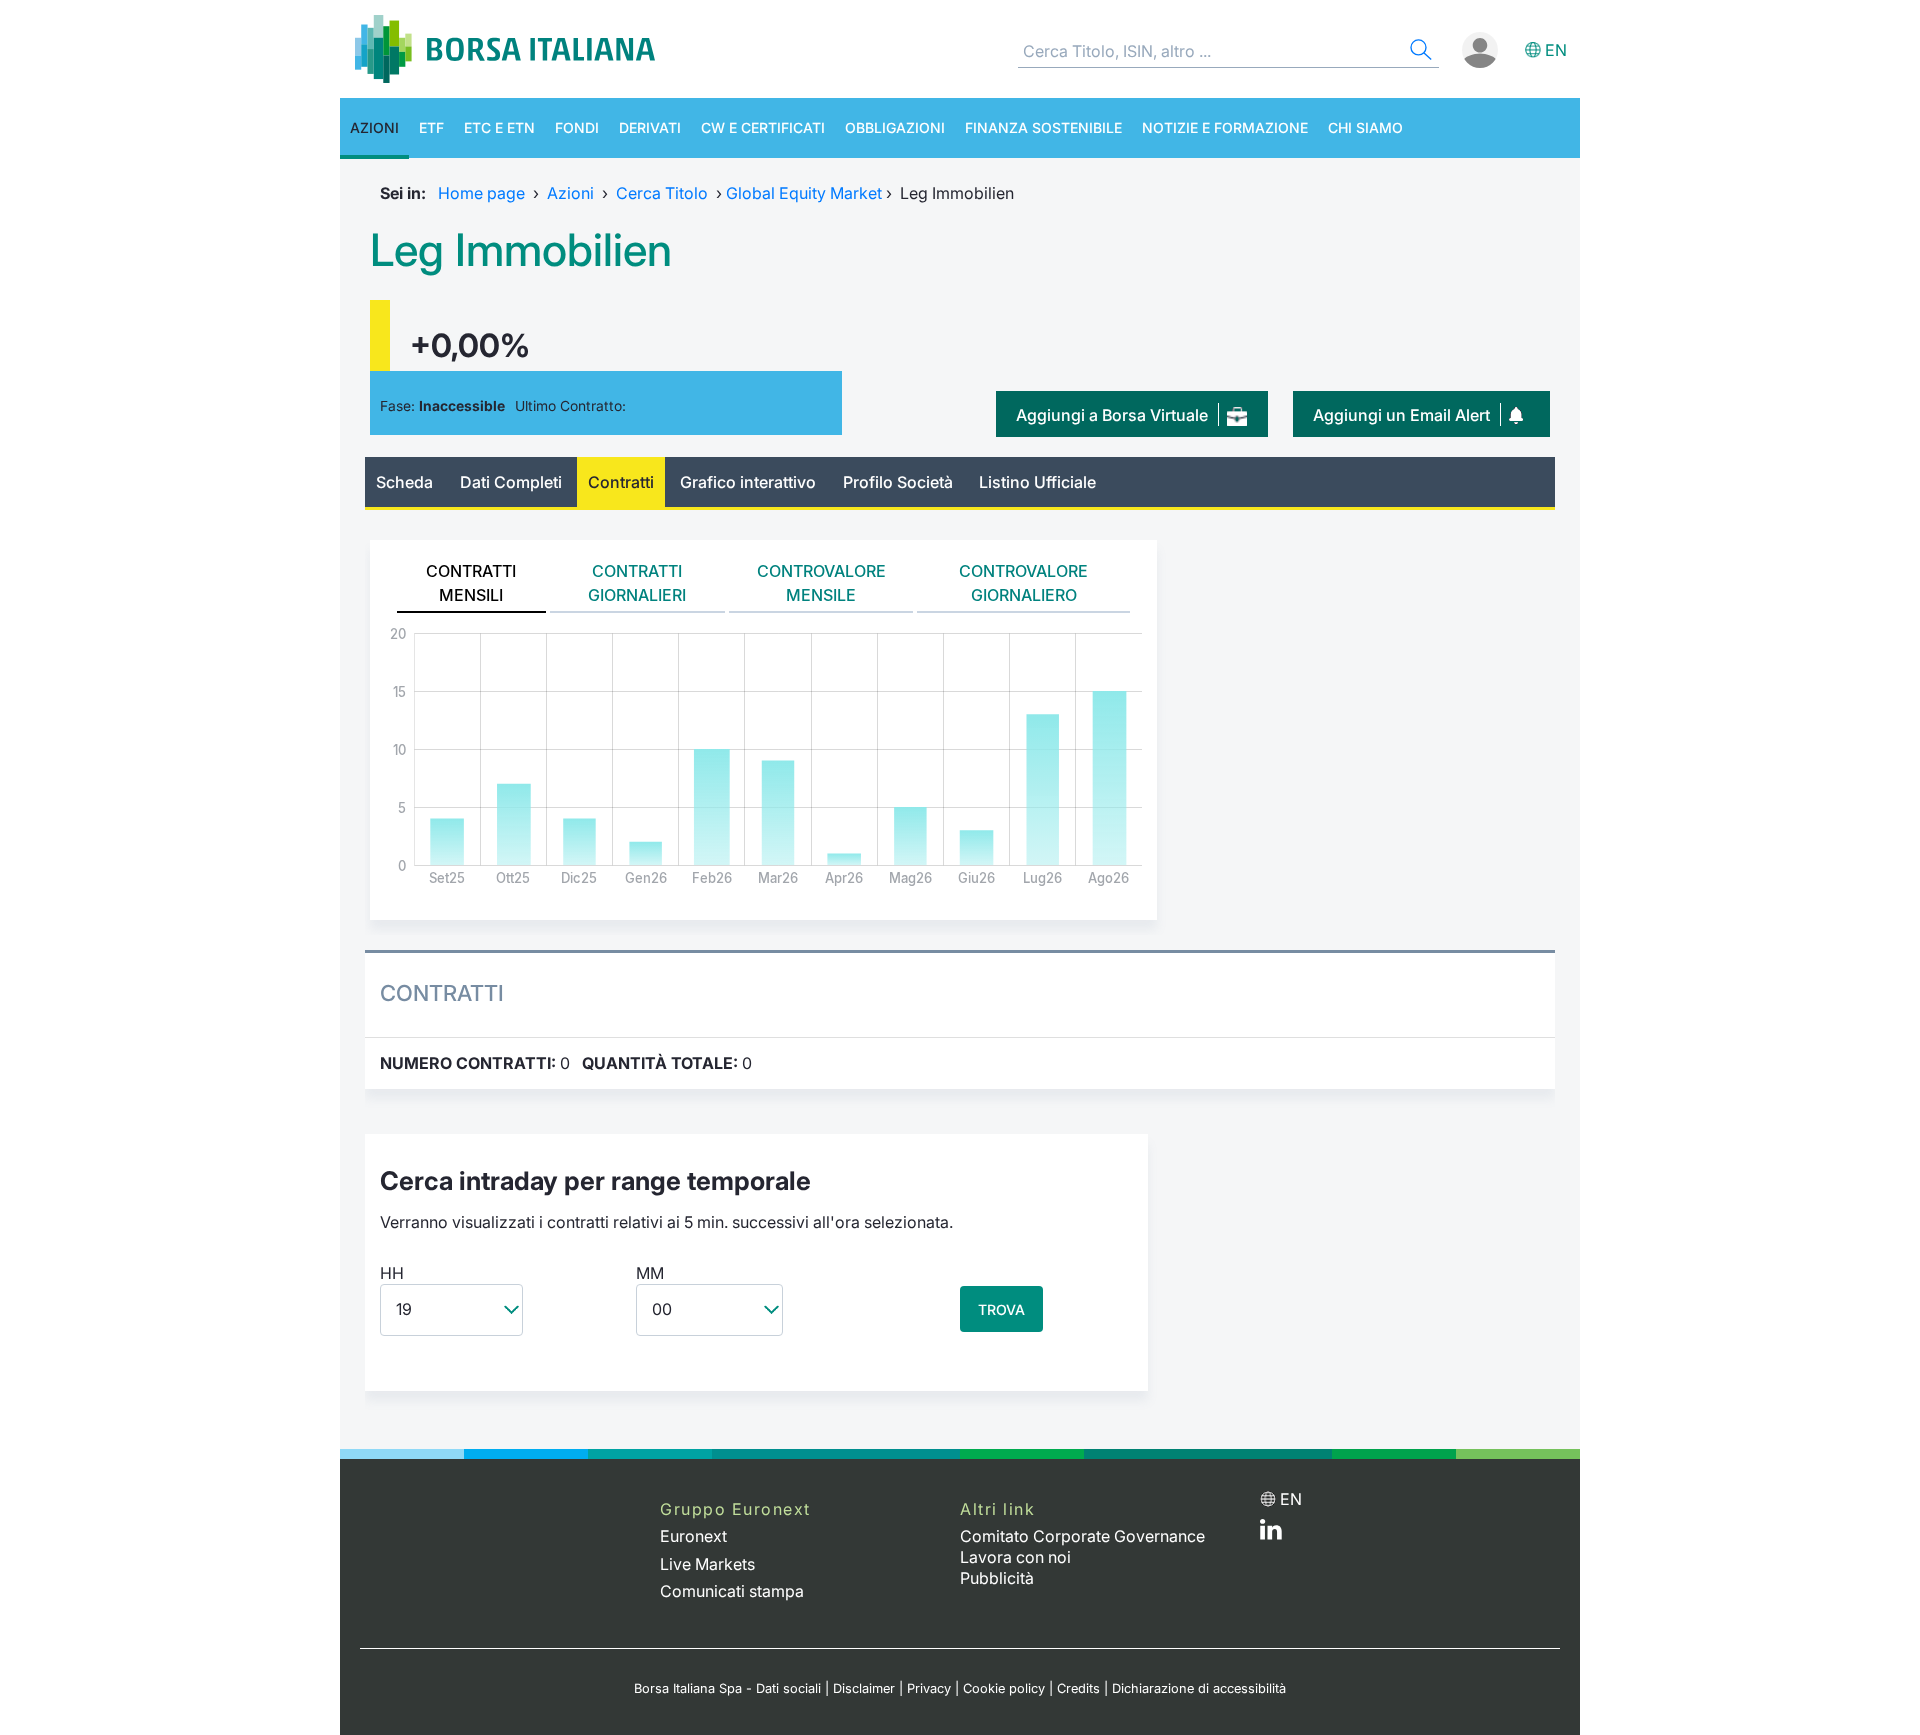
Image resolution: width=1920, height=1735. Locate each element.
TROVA (1001, 1309)
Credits (1078, 1688)
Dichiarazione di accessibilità (1199, 1688)
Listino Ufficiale (1037, 482)
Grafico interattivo (748, 482)
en (1556, 50)
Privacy (929, 1688)
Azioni (374, 127)
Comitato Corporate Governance (1082, 1536)
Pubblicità (997, 1578)
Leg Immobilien (521, 250)
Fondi (577, 127)
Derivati (650, 127)
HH (392, 1273)
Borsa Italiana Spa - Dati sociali (727, 1688)
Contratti (621, 482)
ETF (431, 127)
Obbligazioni (895, 127)
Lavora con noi (1015, 1557)
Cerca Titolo (662, 193)
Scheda (404, 482)
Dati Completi (511, 482)
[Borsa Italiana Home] (505, 49)
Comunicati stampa (732, 1591)
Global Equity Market (804, 193)
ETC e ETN (499, 127)
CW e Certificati (763, 127)
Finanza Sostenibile (1043, 127)
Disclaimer (864, 1688)
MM (650, 1273)
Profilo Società (898, 482)
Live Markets (707, 1564)
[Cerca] (1419, 52)
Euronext (693, 1536)
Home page (481, 193)
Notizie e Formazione (1225, 127)
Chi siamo (1365, 127)
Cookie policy (1004, 1688)
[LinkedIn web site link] (1271, 1534)
